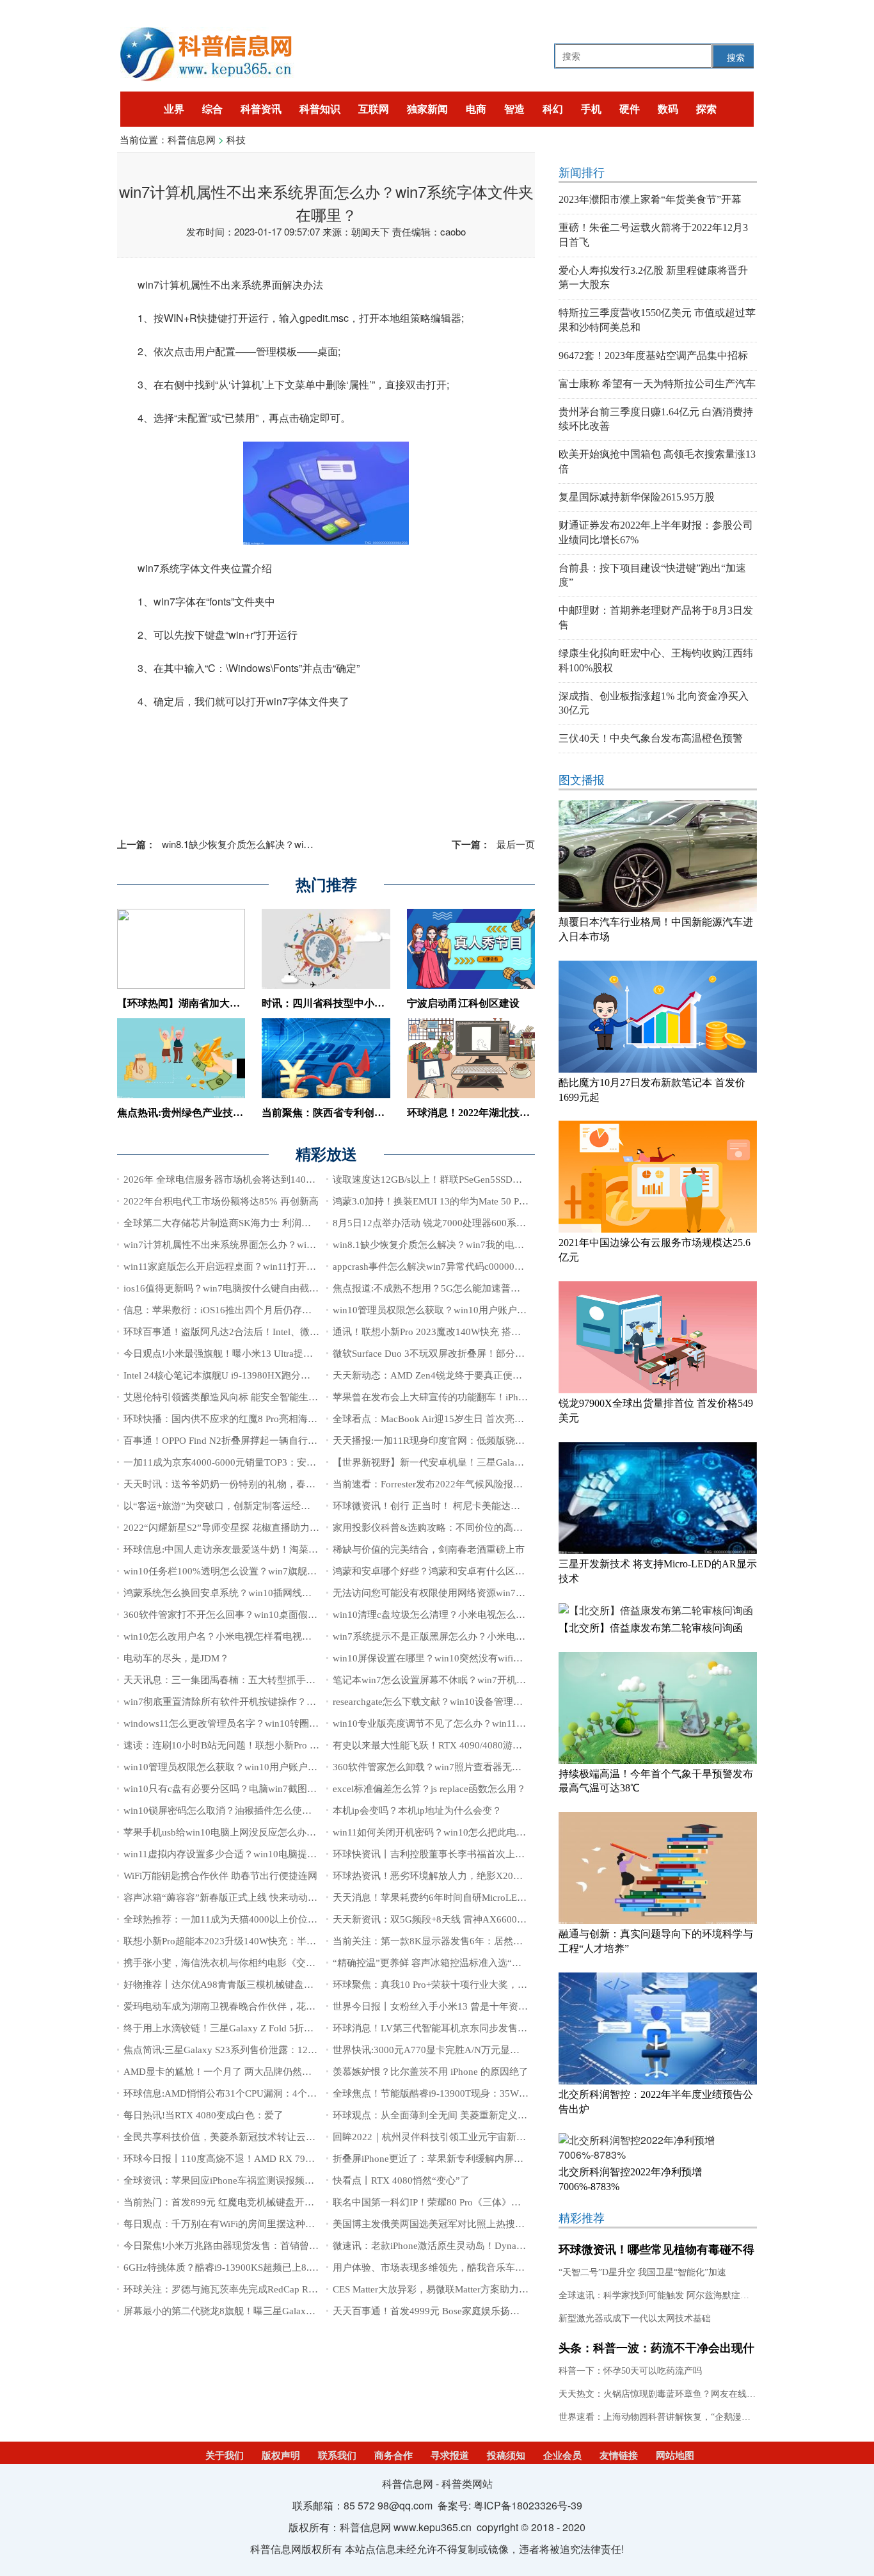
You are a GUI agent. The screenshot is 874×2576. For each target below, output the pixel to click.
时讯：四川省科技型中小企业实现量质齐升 (359, 1003)
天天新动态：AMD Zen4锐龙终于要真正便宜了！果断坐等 (456, 1375)
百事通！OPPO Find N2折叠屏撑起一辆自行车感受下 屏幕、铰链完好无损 (279, 1441)
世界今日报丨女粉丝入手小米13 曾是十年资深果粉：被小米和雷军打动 (483, 2006)
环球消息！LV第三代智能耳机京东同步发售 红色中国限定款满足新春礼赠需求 (498, 2028)
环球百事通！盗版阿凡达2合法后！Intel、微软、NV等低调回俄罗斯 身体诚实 (287, 1332)
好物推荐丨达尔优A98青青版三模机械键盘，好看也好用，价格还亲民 (271, 1985)
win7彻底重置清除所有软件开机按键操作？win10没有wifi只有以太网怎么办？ (288, 1702)
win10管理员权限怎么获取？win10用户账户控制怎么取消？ (458, 1310)
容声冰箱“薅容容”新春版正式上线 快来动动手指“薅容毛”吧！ (254, 1898)
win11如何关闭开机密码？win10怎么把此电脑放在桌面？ (453, 1832)
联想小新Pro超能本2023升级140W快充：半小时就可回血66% (253, 1941)
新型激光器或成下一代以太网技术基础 (635, 2318)
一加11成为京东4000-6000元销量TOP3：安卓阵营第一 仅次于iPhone (268, 1462)
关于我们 (225, 2456)
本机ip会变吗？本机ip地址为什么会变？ (417, 1811)
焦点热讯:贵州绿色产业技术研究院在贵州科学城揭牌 (236, 1113)
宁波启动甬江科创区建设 (463, 1003)
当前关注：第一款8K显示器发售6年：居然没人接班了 (447, 1941)
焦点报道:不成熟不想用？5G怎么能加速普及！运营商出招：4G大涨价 (481, 1288)
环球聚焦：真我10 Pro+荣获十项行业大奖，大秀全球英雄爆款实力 (473, 1985)
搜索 (736, 57)
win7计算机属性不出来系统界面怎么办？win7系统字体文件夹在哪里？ (273, 1245)
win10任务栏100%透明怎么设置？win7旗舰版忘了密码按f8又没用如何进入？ (287, 1571)
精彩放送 (326, 1155)
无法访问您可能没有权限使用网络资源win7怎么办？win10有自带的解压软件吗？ (504, 1593)
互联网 (374, 109)
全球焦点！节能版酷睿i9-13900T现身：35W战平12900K (452, 2093)
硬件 (630, 109)
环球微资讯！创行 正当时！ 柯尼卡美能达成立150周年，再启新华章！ (482, 1506)
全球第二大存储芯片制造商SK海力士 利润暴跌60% (231, 1223)
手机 (591, 109)
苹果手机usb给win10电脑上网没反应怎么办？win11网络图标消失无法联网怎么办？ (299, 1832)
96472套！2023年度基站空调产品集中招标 (653, 356)
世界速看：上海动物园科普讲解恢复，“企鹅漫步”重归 (665, 2417)
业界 (174, 109)
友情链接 (619, 2456)
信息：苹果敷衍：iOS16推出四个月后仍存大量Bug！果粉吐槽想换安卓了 (279, 1310)
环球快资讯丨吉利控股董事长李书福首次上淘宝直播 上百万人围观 (473, 1854)
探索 (706, 109)
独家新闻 (427, 109)
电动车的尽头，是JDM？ (176, 1658)
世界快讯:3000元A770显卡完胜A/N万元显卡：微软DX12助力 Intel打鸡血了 (492, 2050)
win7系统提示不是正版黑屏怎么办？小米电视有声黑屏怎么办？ (467, 1636)
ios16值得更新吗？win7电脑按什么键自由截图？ (226, 1288)
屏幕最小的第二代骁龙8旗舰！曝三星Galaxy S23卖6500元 (246, 2311)
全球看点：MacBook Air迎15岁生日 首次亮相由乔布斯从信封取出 (472, 1419)
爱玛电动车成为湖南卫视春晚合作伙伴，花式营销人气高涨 (248, 2006)
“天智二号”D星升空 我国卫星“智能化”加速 (642, 2272)
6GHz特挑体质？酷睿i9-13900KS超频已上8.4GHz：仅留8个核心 (259, 2268)
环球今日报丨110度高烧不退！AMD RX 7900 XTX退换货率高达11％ (269, 2159)
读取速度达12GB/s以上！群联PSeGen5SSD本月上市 (442, 1180)
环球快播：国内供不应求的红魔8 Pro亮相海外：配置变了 (244, 1419)
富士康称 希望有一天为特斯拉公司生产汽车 (657, 384)
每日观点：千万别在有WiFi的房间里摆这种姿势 (224, 2224)
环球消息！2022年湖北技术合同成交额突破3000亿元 (525, 1113)
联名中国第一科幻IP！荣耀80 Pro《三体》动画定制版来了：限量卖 (475, 2202)
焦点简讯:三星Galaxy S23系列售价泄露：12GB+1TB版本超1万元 (260, 2050)
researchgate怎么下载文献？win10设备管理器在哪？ (442, 1702)
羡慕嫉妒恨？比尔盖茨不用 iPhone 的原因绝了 (431, 2072)
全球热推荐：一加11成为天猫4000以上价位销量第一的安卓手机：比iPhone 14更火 (298, 1919)
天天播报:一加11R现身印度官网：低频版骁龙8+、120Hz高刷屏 (466, 1441)
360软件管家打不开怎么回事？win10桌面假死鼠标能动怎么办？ (259, 1615)
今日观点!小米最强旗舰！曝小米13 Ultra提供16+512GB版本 (250, 1354)
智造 (514, 109)
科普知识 (320, 109)
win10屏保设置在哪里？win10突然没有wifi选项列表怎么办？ (461, 1658)
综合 (212, 109)
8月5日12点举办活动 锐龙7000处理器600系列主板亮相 (449, 1223)
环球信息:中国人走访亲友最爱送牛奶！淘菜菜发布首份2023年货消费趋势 (279, 1549)
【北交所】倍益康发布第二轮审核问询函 (651, 1628)
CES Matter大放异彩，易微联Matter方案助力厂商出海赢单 (455, 2289)
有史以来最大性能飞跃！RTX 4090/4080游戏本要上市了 (451, 1745)
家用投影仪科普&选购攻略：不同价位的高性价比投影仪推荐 (461, 1528)
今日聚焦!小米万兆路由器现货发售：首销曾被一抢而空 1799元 (257, 2246)
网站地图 (675, 2456)
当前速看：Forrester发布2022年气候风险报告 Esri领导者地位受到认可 (480, 1484)
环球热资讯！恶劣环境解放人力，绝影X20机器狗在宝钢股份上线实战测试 (490, 1876)
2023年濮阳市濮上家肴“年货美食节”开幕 (650, 199)
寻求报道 (450, 2456)
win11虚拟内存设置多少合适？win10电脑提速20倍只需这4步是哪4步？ (274, 1854)
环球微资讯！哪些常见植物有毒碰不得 (656, 2250)
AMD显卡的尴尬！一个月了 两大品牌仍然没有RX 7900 (241, 2072)
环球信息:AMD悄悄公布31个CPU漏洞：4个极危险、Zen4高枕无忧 (264, 2093)
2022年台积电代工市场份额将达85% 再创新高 (221, 1201)
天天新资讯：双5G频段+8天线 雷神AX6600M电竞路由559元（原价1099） (490, 1919)
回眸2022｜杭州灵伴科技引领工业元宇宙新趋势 (434, 2137)
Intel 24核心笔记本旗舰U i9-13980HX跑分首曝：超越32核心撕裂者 (265, 1375)
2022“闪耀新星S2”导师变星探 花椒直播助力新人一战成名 (245, 1528)
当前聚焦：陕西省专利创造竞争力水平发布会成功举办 (385, 1113)
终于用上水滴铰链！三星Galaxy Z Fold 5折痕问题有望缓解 (247, 2028)
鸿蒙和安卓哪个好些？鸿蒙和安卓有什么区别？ (433, 1571)
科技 (236, 139)
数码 (668, 109)
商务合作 (393, 2456)
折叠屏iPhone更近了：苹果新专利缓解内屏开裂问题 (442, 2159)
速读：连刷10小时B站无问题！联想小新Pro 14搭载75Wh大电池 (258, 1745)
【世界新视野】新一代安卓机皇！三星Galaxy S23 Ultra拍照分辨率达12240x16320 (506, 1462)
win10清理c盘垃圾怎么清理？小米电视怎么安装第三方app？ (460, 1615)
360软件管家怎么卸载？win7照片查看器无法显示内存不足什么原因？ (480, 1767)
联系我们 (337, 2456)
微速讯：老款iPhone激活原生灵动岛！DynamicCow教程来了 (460, 2246)
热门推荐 (326, 885)
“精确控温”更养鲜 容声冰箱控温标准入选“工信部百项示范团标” (468, 1963)
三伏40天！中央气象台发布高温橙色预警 (651, 738)
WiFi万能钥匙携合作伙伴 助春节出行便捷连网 (220, 1876)
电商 (476, 109)
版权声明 (281, 2456)
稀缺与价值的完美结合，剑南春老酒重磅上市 (429, 1549)
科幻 (553, 109)
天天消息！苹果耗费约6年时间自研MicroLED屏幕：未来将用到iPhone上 (485, 1898)
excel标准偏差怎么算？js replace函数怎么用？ (429, 1789)
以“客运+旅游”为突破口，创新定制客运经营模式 (226, 1506)
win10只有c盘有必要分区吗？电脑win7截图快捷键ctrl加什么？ (255, 1789)
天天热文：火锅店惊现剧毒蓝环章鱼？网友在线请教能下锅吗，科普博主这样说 (715, 2394)
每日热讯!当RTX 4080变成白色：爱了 (203, 2115)
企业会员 (562, 2456)
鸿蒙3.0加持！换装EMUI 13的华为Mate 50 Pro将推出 (444, 1201)
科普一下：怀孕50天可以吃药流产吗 (630, 2371)
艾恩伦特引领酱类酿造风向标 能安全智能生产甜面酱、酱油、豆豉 (264, 1397)
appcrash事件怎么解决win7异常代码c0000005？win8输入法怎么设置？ (482, 1267)
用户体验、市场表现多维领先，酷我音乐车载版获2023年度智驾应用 (477, 2268)
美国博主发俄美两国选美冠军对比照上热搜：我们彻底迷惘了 (462, 2224)
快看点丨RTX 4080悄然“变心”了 (401, 2180)
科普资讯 (261, 109)
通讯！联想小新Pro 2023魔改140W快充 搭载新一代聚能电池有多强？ (480, 1332)
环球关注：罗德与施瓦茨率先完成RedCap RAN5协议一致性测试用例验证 (278, 2289)
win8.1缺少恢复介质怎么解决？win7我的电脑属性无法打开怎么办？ (282, 844)
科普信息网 (192, 139)
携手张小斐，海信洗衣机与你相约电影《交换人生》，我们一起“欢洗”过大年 (286, 1963)
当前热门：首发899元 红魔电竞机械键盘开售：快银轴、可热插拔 (262, 2202)
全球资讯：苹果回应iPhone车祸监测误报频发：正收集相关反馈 (257, 2180)
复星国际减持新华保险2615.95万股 (637, 497)
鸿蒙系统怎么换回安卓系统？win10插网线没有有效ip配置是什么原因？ (274, 1593)
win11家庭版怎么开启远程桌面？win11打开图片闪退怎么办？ (253, 1267)
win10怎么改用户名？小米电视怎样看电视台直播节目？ (242, 1636)
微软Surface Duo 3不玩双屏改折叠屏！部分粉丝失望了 (448, 1354)
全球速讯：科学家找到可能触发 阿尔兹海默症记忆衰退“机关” (680, 2295)
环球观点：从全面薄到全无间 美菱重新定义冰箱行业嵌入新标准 (468, 2115)
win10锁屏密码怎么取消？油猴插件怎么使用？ (222, 1811)
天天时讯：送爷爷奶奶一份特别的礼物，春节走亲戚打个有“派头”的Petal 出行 (288, 1484)
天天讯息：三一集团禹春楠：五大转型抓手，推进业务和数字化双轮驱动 (277, 1680)
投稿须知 (506, 2456)
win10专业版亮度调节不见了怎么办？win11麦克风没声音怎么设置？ (477, 1724)
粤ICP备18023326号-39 (528, 2505)
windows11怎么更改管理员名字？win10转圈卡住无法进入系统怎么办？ (274, 1724)
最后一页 (493, 844)
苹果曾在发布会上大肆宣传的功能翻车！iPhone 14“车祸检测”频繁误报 (482, 1397)
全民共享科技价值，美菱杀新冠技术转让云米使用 (229, 2137)
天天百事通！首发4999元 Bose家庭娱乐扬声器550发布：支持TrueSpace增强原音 (503, 2311)
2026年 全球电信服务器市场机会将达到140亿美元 (229, 1180)
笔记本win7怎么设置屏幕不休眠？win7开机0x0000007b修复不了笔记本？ (489, 1680)
